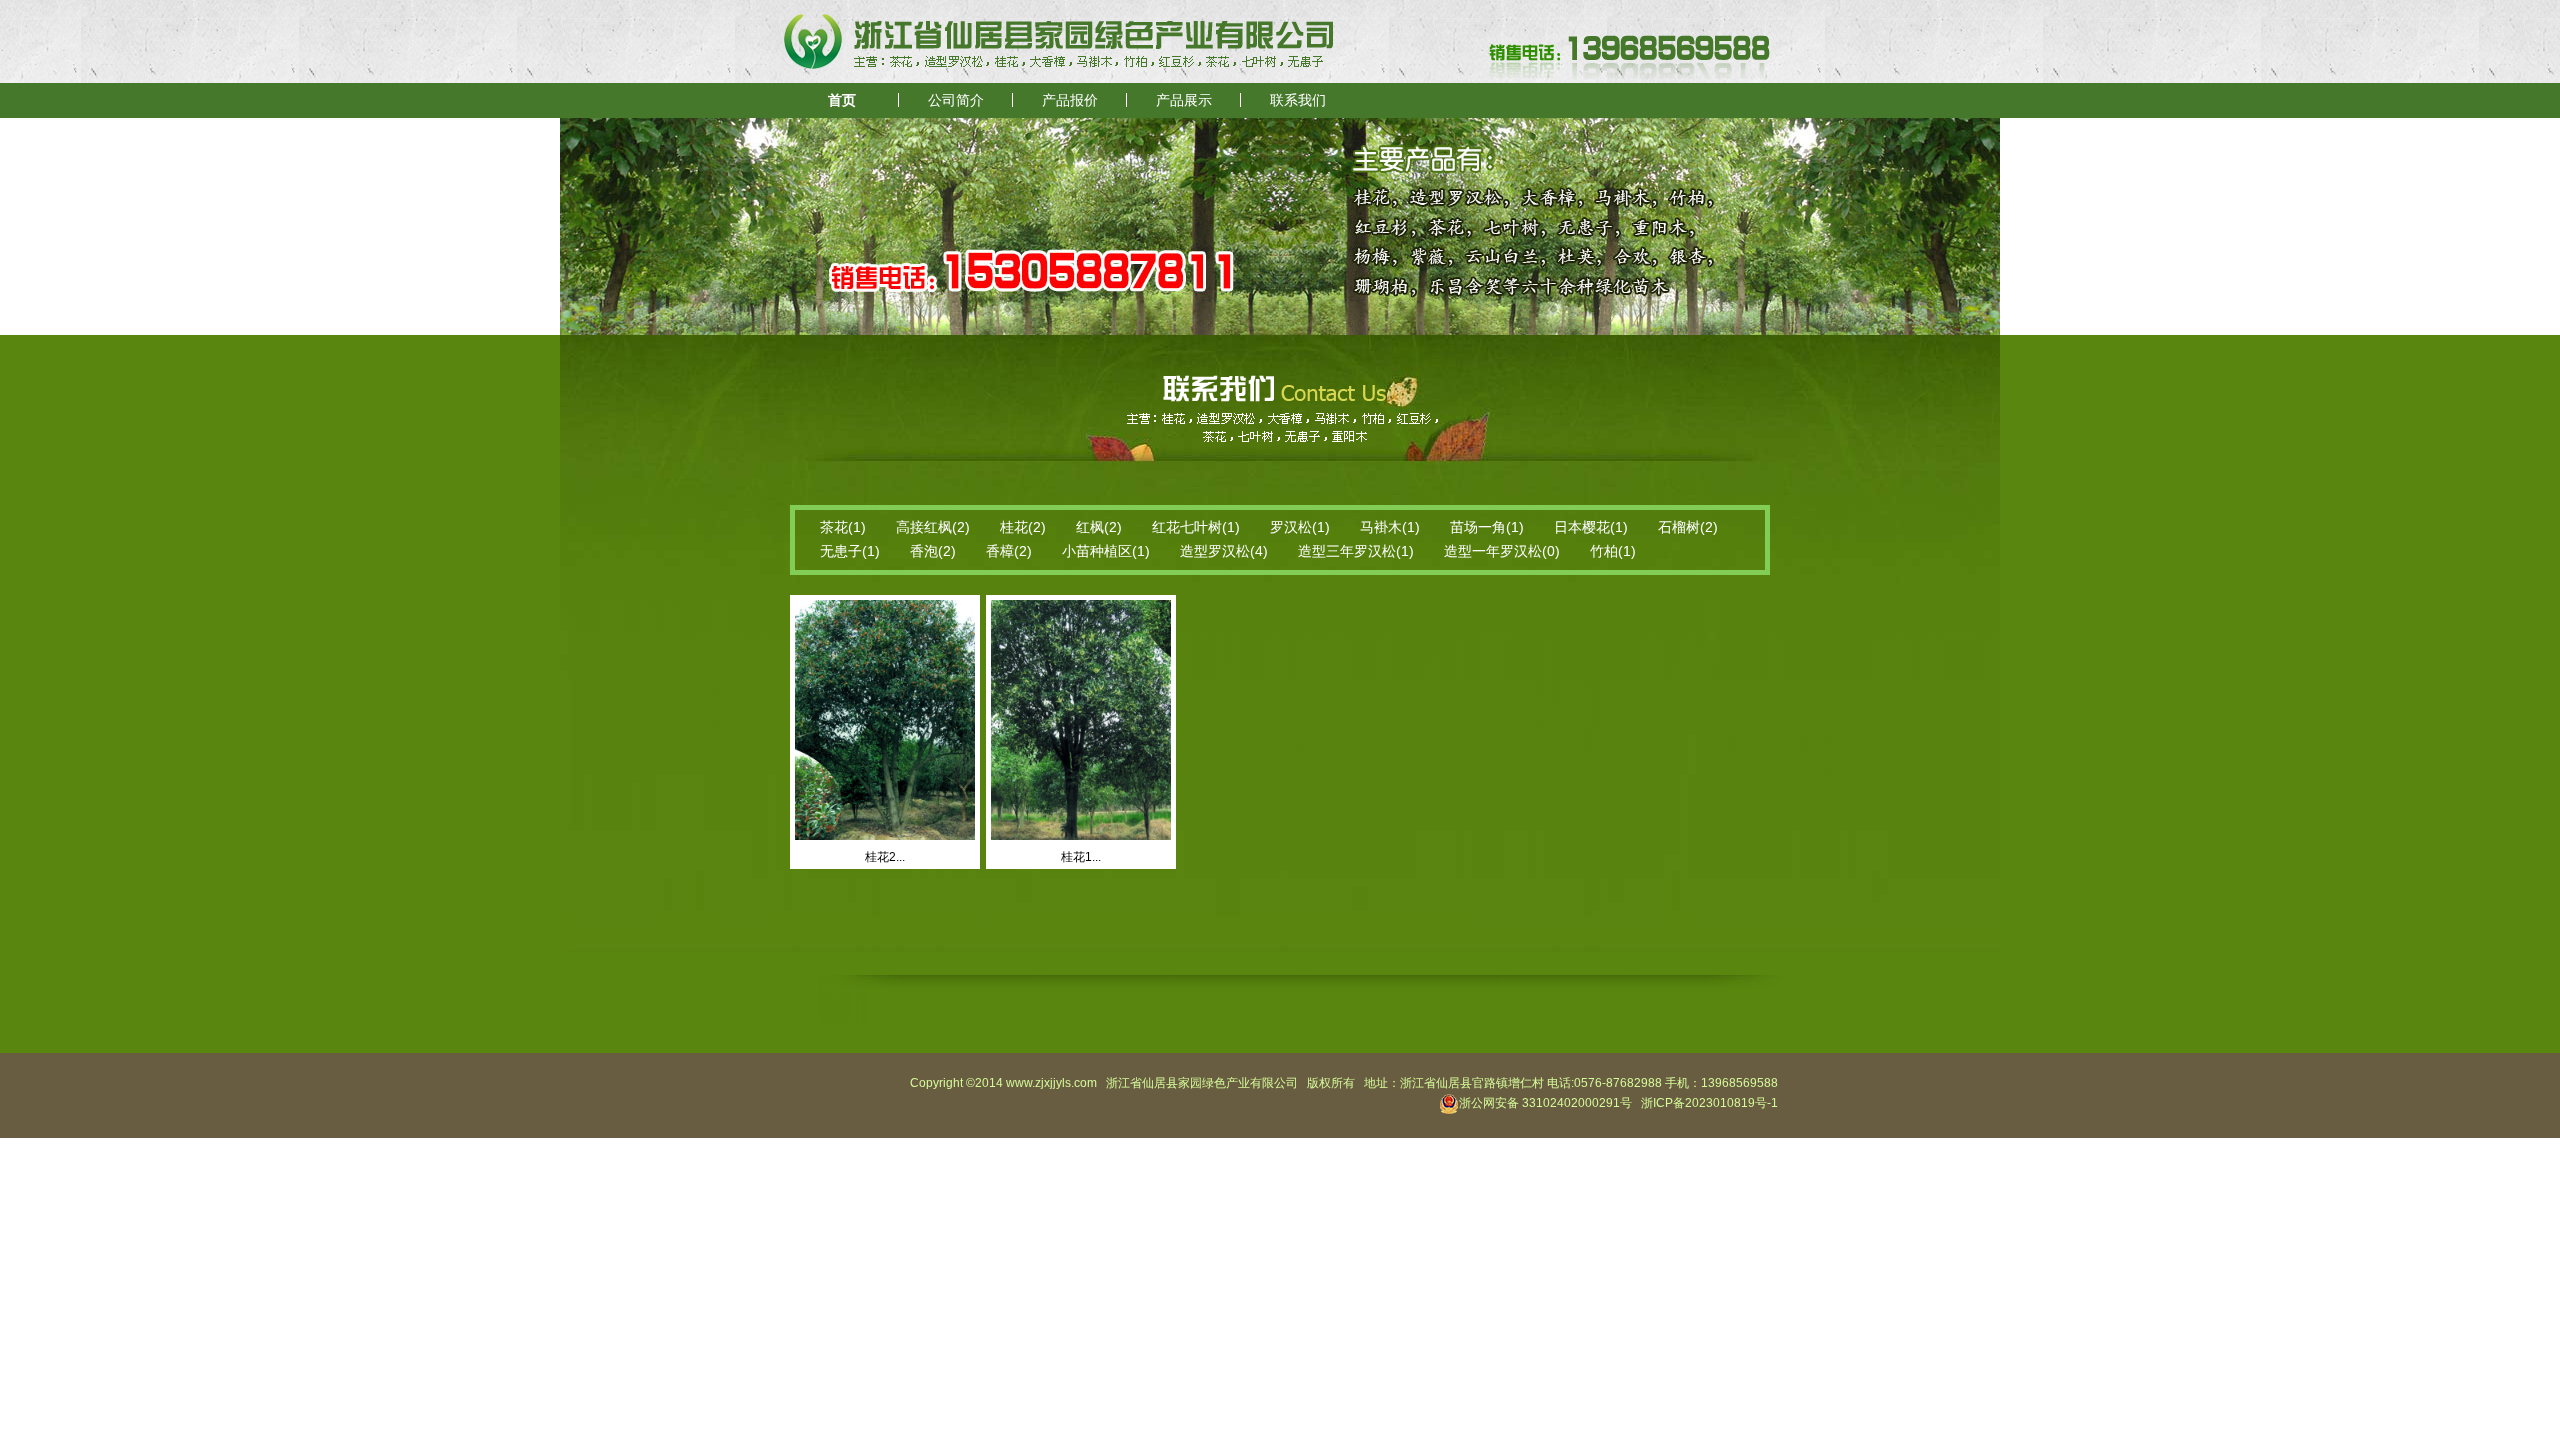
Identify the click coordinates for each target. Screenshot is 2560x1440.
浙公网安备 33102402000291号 (1545, 1103)
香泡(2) (933, 551)
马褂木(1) (1390, 527)
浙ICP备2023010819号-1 (1709, 1103)
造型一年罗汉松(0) (1502, 551)
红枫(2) (1099, 527)
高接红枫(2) (933, 527)
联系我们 (1298, 100)
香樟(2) (1009, 551)
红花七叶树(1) (1196, 527)
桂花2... (885, 857)
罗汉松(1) (1300, 527)
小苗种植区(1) (1106, 551)
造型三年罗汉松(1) (1356, 551)
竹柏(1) (1613, 551)
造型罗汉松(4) (1224, 551)
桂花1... (1081, 857)
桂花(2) (1023, 527)
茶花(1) (843, 527)
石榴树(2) (1688, 527)
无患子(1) (850, 551)
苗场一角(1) (1487, 527)
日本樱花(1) (1591, 527)
